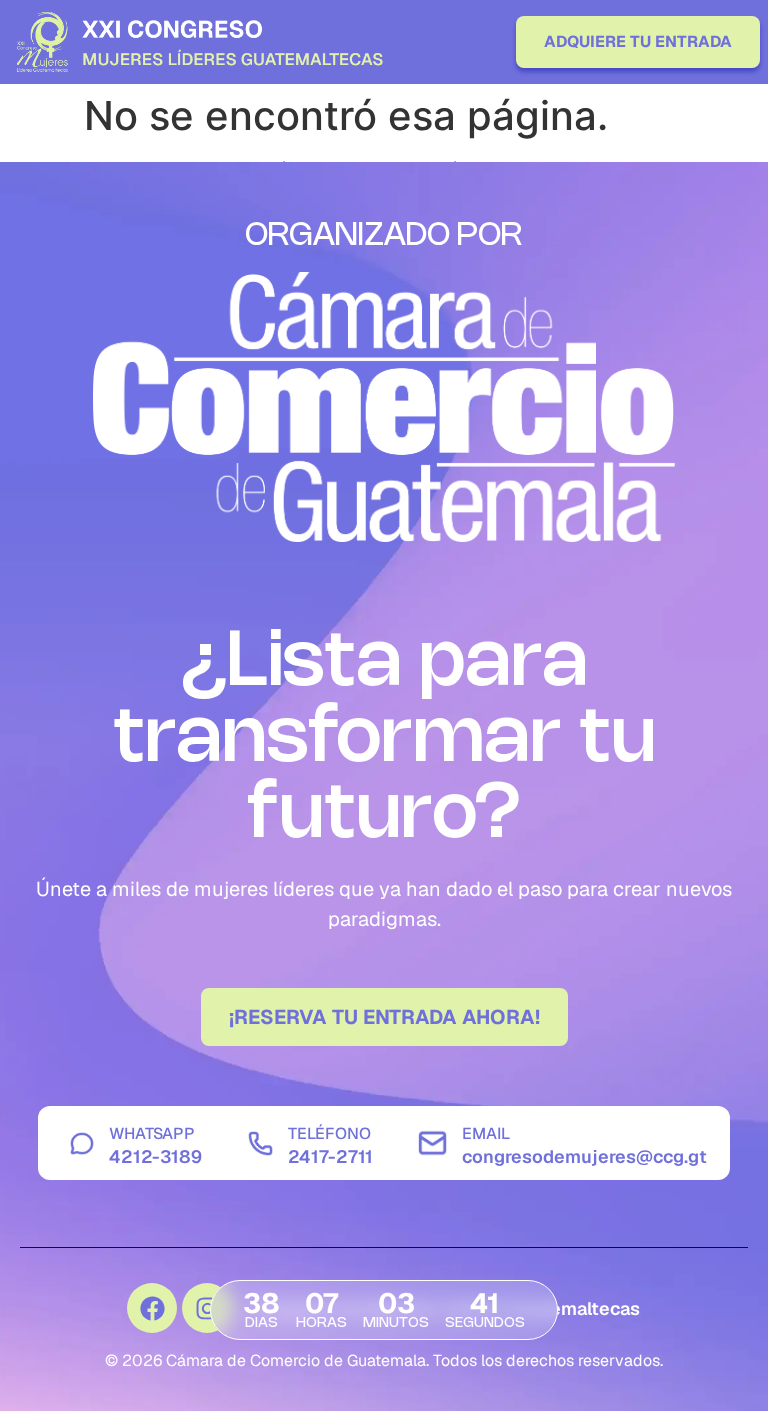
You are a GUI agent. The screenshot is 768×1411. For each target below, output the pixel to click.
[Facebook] (152, 1308)
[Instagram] (207, 1308)
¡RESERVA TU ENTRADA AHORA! (384, 1017)
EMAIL (486, 1133)
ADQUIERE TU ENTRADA (638, 41)
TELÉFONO (329, 1133)
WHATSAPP (152, 1133)
